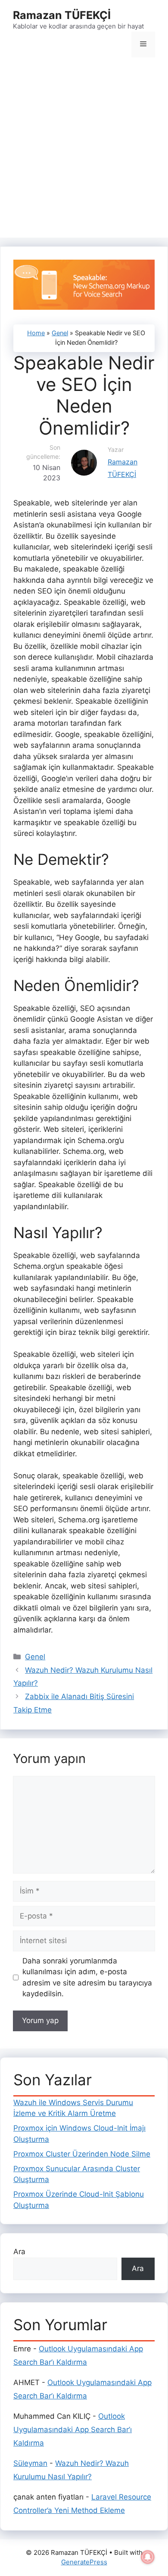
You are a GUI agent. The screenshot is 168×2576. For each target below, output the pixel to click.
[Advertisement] (84, 150)
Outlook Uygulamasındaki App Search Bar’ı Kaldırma (73, 2429)
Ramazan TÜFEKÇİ (62, 15)
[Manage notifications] (148, 2557)
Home (36, 333)
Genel (60, 333)
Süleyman (30, 2463)
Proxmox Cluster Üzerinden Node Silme (82, 2154)
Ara (19, 2252)
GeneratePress (84, 2562)
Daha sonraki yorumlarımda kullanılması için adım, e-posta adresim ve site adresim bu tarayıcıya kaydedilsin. (87, 1977)
